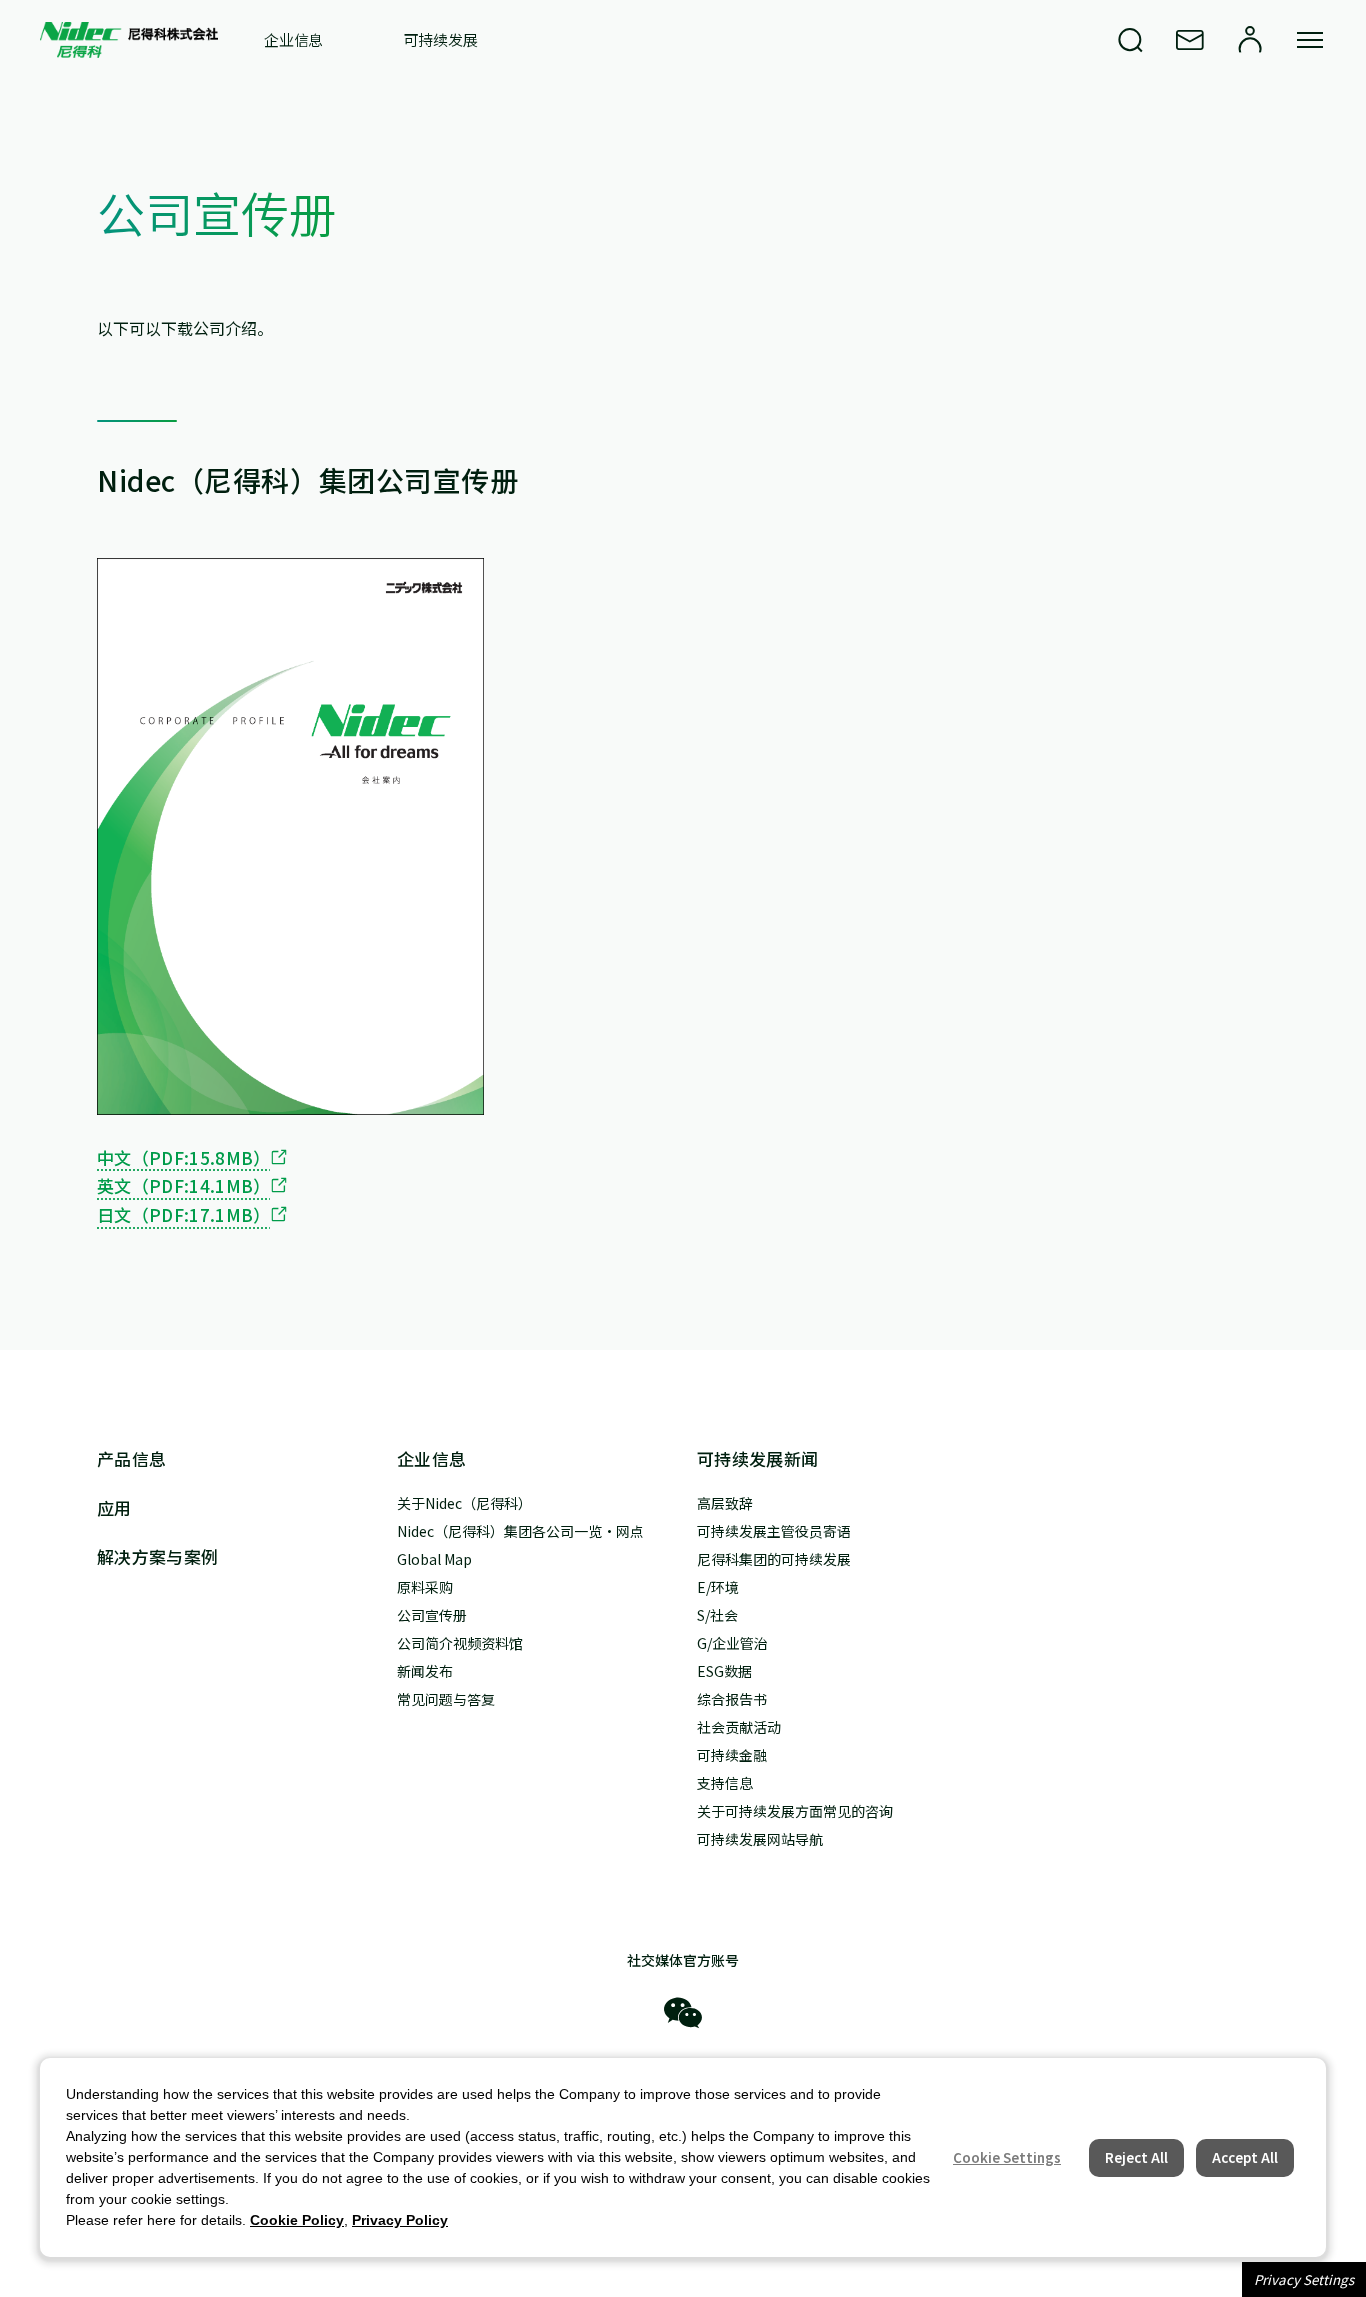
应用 (114, 1507)
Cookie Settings (1007, 2157)
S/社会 (717, 1615)
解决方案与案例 (157, 1556)
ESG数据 (724, 1671)
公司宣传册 (432, 1615)
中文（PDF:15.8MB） (184, 1157)
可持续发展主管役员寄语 (774, 1531)
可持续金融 (732, 1755)
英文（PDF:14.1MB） (184, 1185)
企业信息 (293, 40)
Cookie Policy (297, 2220)
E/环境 (718, 1587)
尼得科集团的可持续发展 (774, 1559)
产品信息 (131, 1458)
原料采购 (425, 1587)
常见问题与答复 (446, 1699)
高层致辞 (725, 1503)
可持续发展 (440, 40)
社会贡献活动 (739, 1727)
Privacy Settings (1304, 2279)
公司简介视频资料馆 (460, 1643)
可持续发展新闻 (757, 1458)
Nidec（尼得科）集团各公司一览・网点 (520, 1531)
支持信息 (725, 1783)
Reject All (1136, 2157)
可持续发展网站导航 (760, 1839)
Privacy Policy (400, 2220)
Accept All (1245, 2157)
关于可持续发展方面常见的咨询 (795, 1811)
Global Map (434, 1559)
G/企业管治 (732, 1643)
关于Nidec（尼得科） (464, 1503)
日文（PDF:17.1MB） (184, 1214)
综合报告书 (732, 1699)
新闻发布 (425, 1671)
